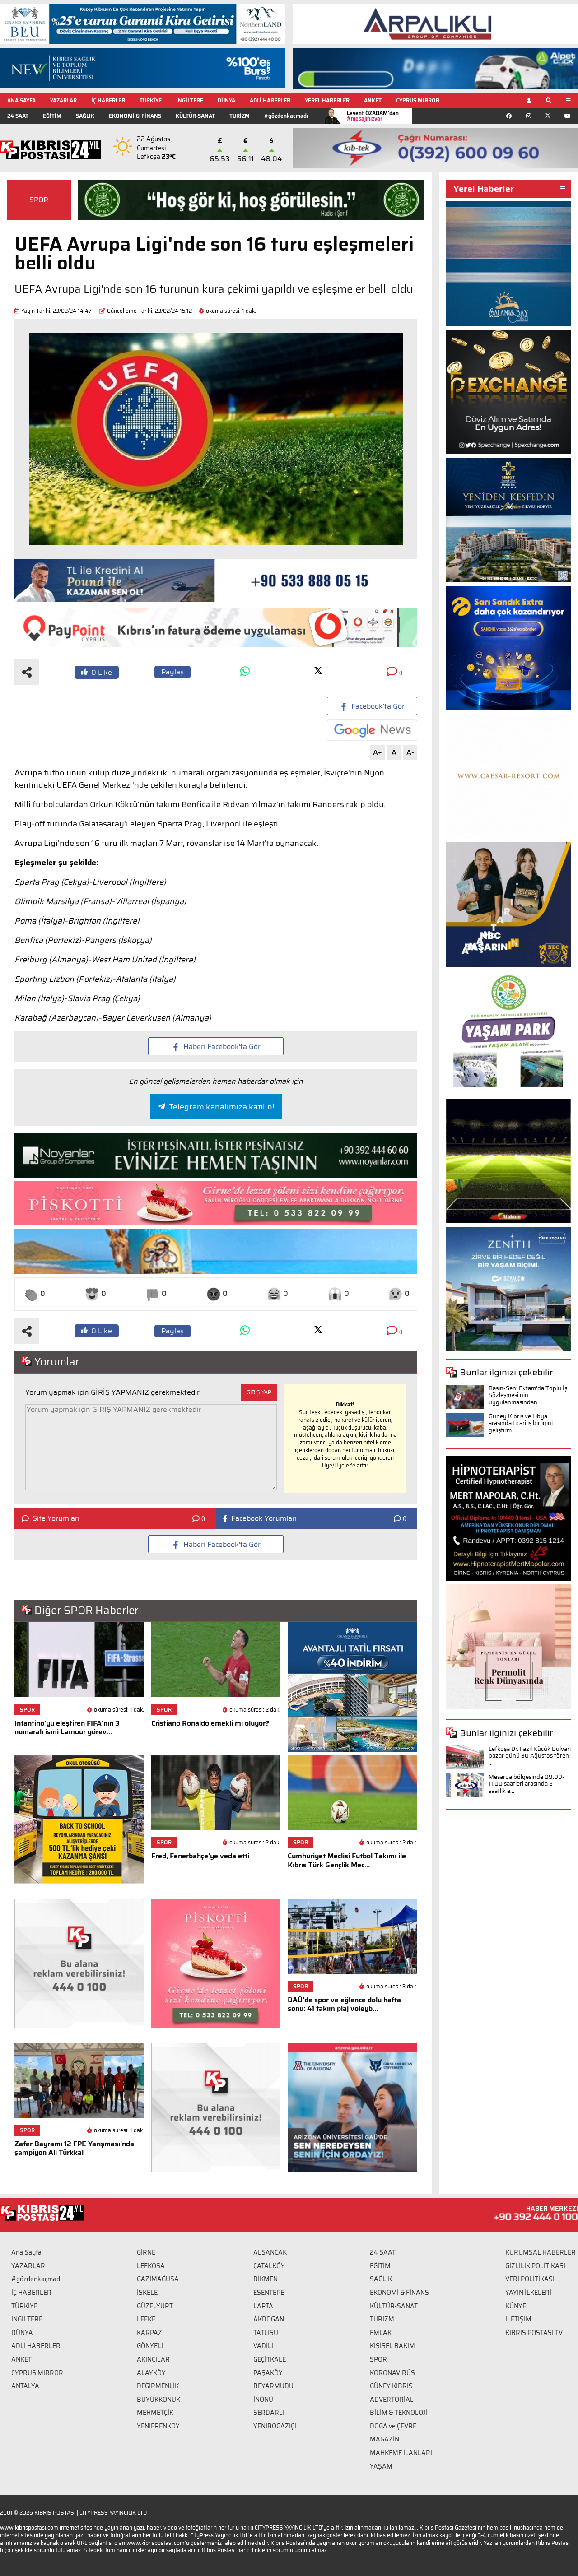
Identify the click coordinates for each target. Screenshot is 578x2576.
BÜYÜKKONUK (158, 2400)
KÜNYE (516, 2306)
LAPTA (263, 2306)
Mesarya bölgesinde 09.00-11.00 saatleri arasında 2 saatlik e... (527, 1784)
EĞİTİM (52, 116)
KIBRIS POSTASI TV (534, 2333)
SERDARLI (269, 2413)
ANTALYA (25, 2386)
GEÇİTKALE (270, 2359)
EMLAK (381, 2333)
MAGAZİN (385, 2439)
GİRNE (146, 2252)
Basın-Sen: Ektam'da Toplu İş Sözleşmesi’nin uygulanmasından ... (528, 1395)
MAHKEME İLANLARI (401, 2453)
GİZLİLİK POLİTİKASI (535, 2266)
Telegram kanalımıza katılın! (221, 1107)
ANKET (373, 100)
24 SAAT (18, 116)
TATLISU (266, 2333)
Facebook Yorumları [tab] (264, 1518)
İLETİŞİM (518, 2319)
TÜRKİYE (151, 100)
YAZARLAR (63, 100)
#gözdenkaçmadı (286, 116)
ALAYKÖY (151, 2373)
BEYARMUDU (273, 2386)
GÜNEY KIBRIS (391, 2386)
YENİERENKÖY (158, 2426)
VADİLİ (263, 2346)
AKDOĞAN (269, 2319)
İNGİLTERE (190, 100)
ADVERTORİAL (392, 2400)
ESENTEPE (269, 2293)
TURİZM (240, 116)
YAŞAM (381, 2466)
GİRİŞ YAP (259, 1392)
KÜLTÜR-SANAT (195, 116)
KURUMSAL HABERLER (541, 2252)
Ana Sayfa (26, 2252)
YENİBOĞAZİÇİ (275, 2426)
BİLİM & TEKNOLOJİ (399, 2413)
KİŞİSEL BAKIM (392, 2346)
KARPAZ (149, 2333)
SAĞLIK (85, 116)
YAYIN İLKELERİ (528, 2293)
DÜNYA (226, 100)
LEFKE (146, 2319)
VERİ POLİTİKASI (530, 2279)
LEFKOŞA (151, 2266)
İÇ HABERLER (108, 100)
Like (102, 672)
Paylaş (172, 672)
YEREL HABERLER (327, 100)
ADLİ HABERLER (270, 100)
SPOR (39, 200)
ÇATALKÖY (269, 2266)
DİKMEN (266, 2279)
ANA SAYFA (21, 100)
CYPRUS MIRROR (418, 100)
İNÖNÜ (263, 2400)
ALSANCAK (270, 2252)
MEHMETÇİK (155, 2413)
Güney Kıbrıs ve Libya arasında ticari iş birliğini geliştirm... (521, 1423)
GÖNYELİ (150, 2346)
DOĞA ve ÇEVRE (393, 2426)
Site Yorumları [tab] (56, 1518)
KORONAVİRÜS (392, 2373)
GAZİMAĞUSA (158, 2279)
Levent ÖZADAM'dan (373, 116)
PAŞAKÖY (268, 2373)
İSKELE (147, 2293)
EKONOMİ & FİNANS (135, 116)
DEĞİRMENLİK (158, 2386)
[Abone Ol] (372, 730)
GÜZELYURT (155, 2306)
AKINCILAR (153, 2359)
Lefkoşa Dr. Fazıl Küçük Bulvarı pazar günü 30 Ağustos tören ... (530, 1756)
